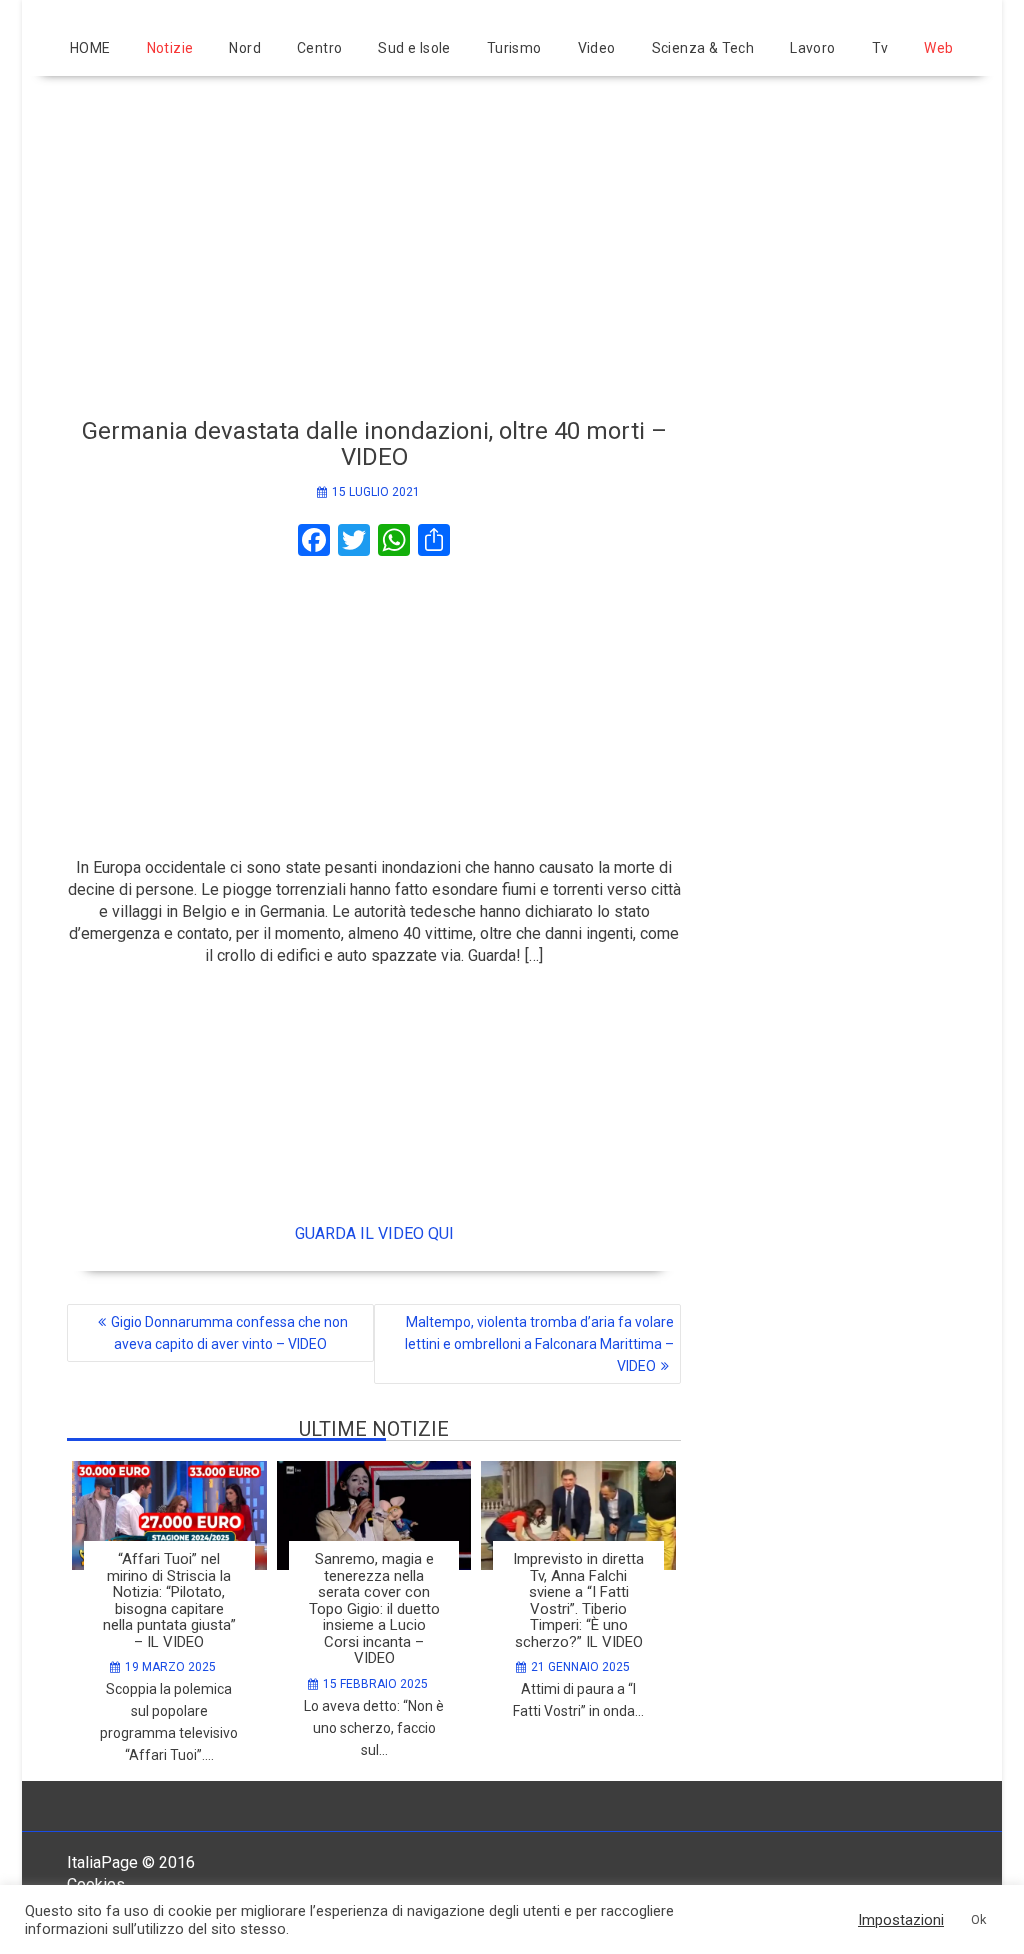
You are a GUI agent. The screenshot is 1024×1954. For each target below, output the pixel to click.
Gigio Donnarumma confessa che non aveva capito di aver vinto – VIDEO (229, 1333)
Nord (245, 48)
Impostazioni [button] (901, 1920)
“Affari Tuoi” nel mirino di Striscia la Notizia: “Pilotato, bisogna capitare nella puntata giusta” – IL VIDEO (169, 1600)
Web (938, 48)
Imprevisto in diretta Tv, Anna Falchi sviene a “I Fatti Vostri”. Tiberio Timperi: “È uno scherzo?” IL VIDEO (578, 1600)
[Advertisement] (512, 238)
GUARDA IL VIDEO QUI (374, 1233)
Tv (880, 48)
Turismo (514, 48)
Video (597, 48)
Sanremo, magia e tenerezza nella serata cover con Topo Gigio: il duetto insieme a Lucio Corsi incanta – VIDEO (374, 1608)
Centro (319, 48)
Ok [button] (979, 1919)
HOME (90, 48)
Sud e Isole (414, 48)
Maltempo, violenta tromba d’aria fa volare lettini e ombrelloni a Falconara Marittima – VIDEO (539, 1344)
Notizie (170, 48)
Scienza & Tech (703, 48)
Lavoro (812, 48)
